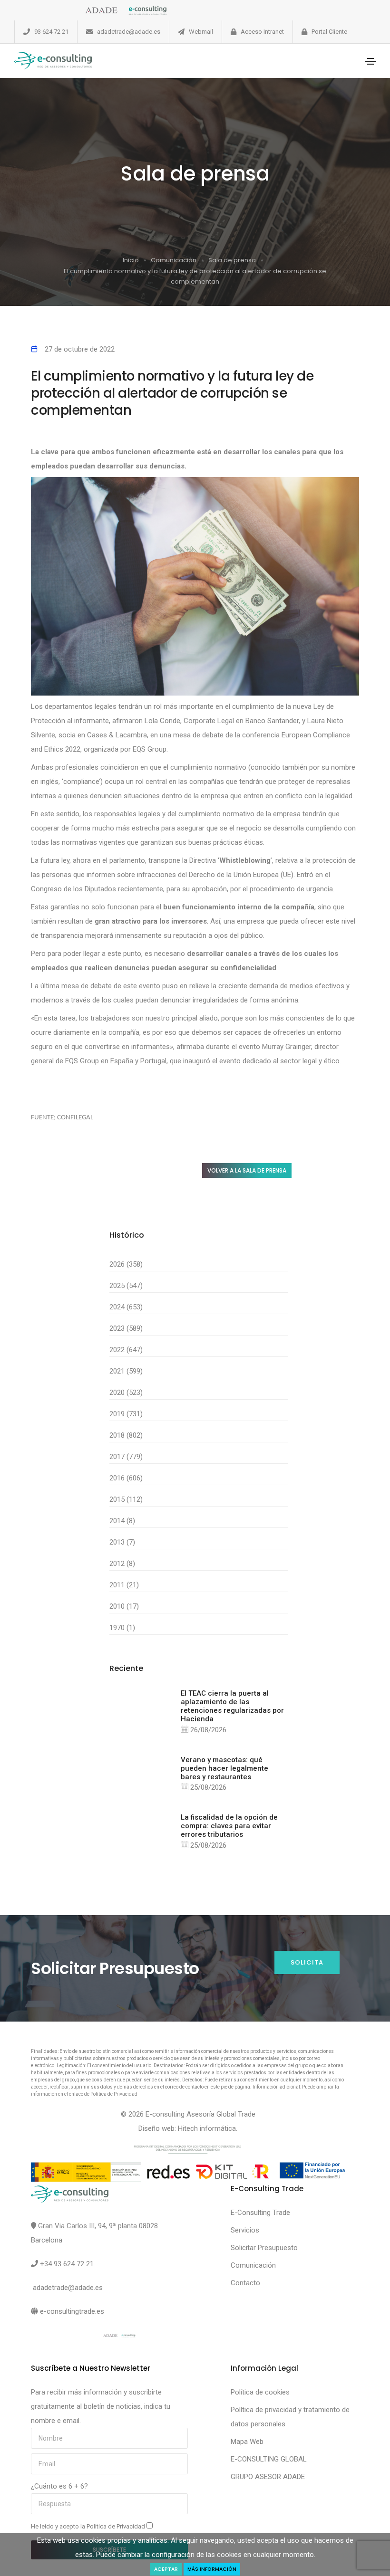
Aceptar (166, 2569)
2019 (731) (126, 1414)
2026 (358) (126, 1264)
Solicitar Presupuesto (264, 2248)
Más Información (212, 2569)
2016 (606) (126, 1478)
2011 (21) (124, 1585)
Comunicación (174, 260)
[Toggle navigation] (370, 61)
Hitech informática (207, 2128)
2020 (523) (126, 1393)
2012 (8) (122, 1564)
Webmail (201, 32)
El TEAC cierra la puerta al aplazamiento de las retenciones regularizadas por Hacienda (232, 1706)
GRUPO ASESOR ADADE (268, 2477)
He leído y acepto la (89, 2526)
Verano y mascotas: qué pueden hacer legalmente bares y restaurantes (224, 1768)
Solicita (307, 1962)
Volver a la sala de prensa (247, 1170)
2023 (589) (126, 1328)
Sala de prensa (232, 260)
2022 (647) (126, 1350)
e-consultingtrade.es (72, 2311)
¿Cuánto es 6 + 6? (59, 2486)
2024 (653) (126, 1307)
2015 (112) (126, 1499)
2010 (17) (124, 1606)
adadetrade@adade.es (129, 32)
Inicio (131, 260)
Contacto (245, 2283)
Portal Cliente (329, 32)
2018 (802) (126, 1435)
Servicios (245, 2230)
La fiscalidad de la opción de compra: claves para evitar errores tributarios (229, 1826)
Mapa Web (247, 2442)
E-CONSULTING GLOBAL (269, 2459)
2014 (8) (122, 1521)
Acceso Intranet (262, 32)
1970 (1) (122, 1628)
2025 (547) (126, 1286)
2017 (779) (126, 1457)
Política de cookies (260, 2392)
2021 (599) (126, 1371)
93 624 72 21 (51, 32)
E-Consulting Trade (260, 2213)
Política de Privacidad (117, 2526)
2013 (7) (122, 1542)
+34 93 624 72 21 (67, 2264)
